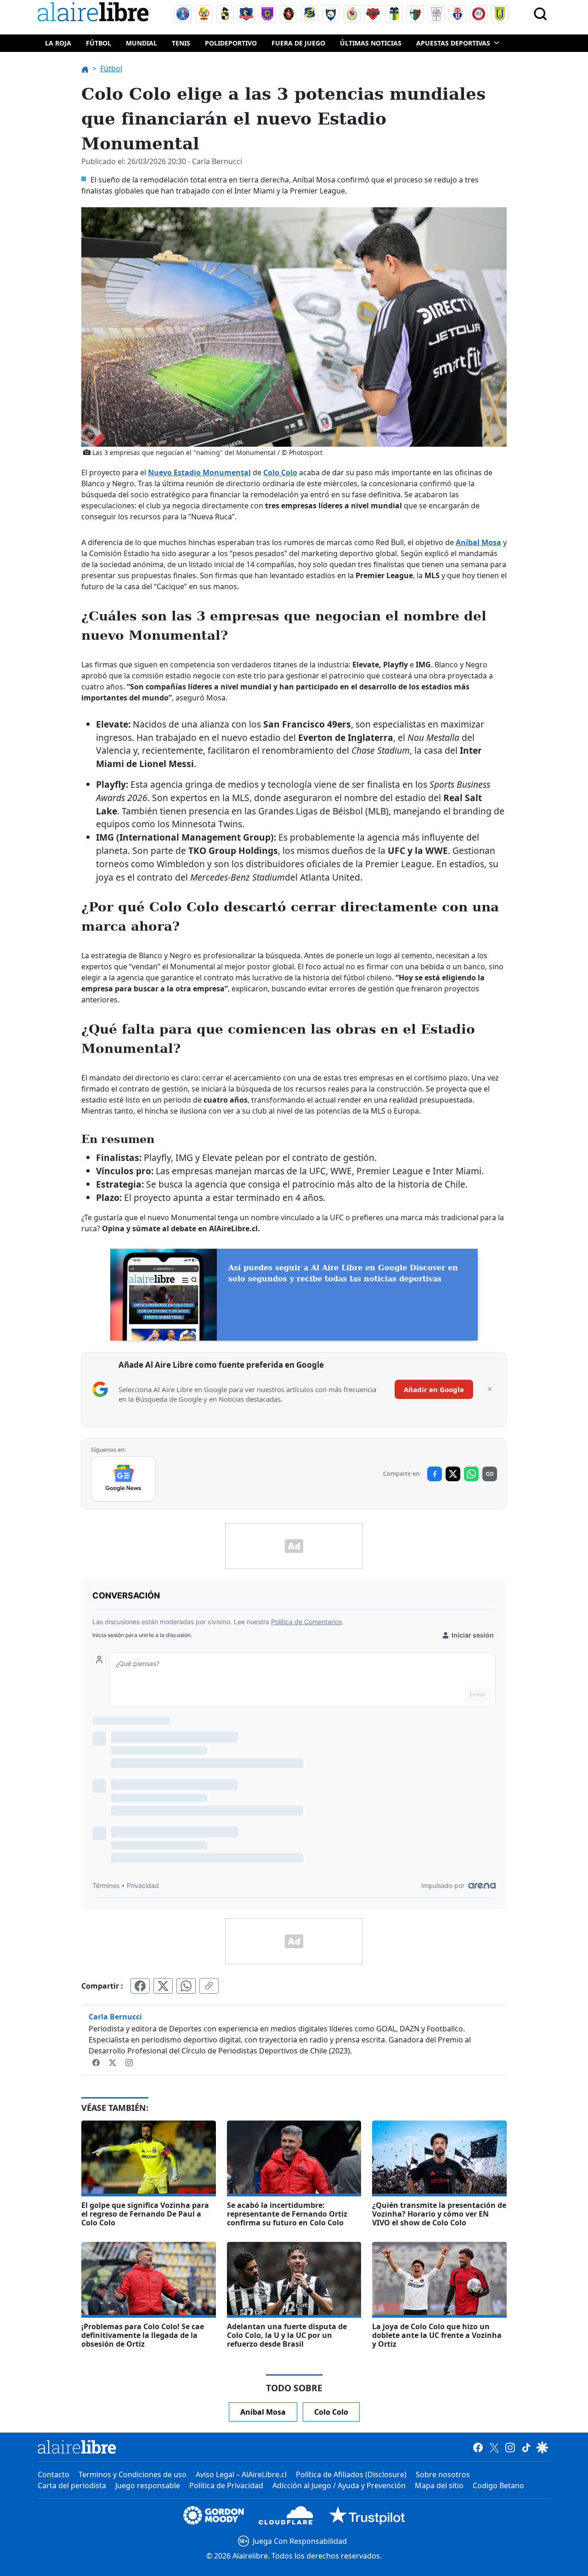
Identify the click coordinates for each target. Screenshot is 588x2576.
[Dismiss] (490, 1389)
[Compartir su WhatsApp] (186, 1986)
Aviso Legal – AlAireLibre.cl (241, 2474)
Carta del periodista (72, 2485)
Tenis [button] (181, 43)
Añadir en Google (434, 1389)
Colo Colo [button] (331, 2412)
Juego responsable (148, 2485)
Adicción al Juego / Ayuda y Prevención (339, 2485)
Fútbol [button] (99, 43)
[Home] (95, 14)
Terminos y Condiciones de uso (133, 2474)
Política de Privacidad (226, 2485)
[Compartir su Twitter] (163, 1986)
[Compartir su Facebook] (140, 1986)
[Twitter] (113, 2062)
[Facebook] (97, 2062)
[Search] (540, 14)
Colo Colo (280, 472)
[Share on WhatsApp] (471, 1474)
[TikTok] (526, 2447)
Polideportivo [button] (231, 43)
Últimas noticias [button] (371, 43)
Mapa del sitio (439, 2485)
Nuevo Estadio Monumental (199, 472)
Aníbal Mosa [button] (263, 2412)
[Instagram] (129, 2062)
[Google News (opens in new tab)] (123, 1479)
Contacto (54, 2474)
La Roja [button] (58, 43)
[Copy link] (490, 1474)
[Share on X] (453, 1474)
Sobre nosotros (443, 2474)
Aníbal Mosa (478, 542)
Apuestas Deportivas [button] (453, 43)
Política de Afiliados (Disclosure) (351, 2474)
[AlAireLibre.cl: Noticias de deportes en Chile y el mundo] (77, 2447)
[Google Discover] (542, 2447)
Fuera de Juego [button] (298, 43)
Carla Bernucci (115, 2017)
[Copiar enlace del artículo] (209, 1986)
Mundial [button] (141, 43)
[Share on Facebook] (435, 1474)
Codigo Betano (498, 2485)
